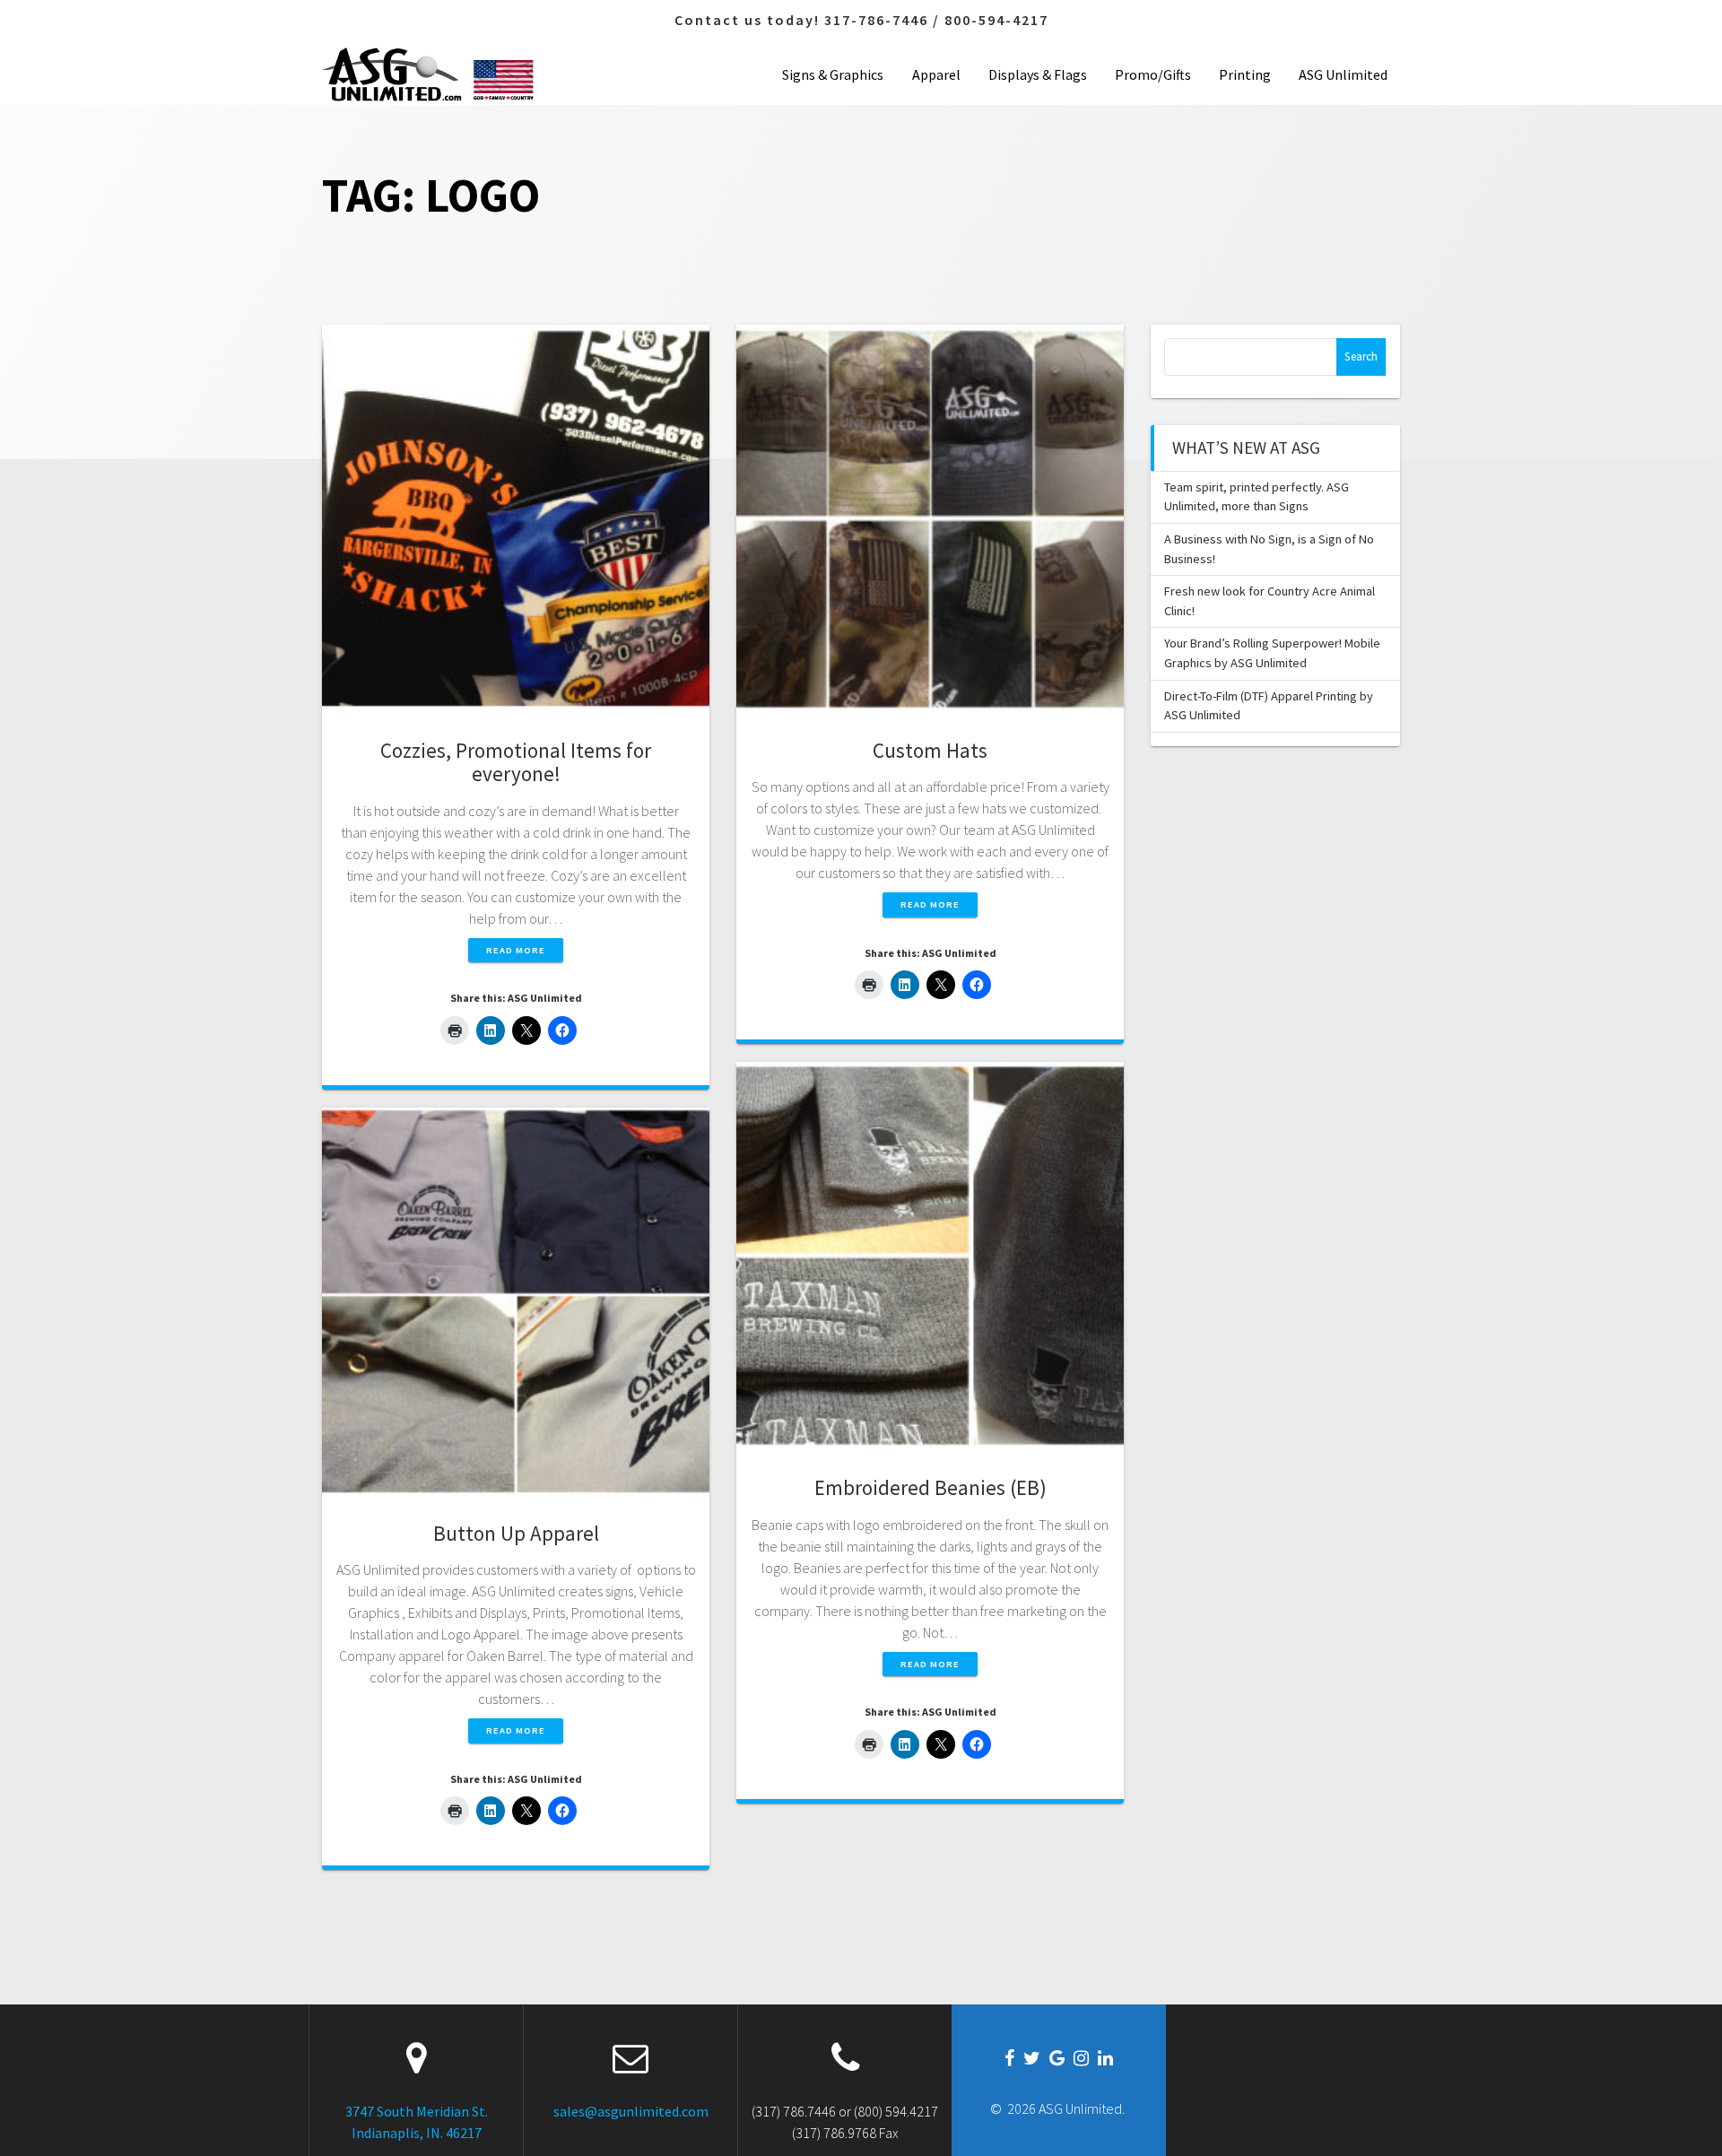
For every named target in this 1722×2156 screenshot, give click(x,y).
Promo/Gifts (1153, 74)
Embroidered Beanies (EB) (931, 1487)
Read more (516, 950)
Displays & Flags (1038, 74)
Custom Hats (930, 750)
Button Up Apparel (516, 1533)
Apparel (936, 74)
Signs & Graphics (833, 74)
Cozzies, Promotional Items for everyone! (516, 762)
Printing (1245, 74)
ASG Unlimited (1343, 74)
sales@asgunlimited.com (631, 2111)
